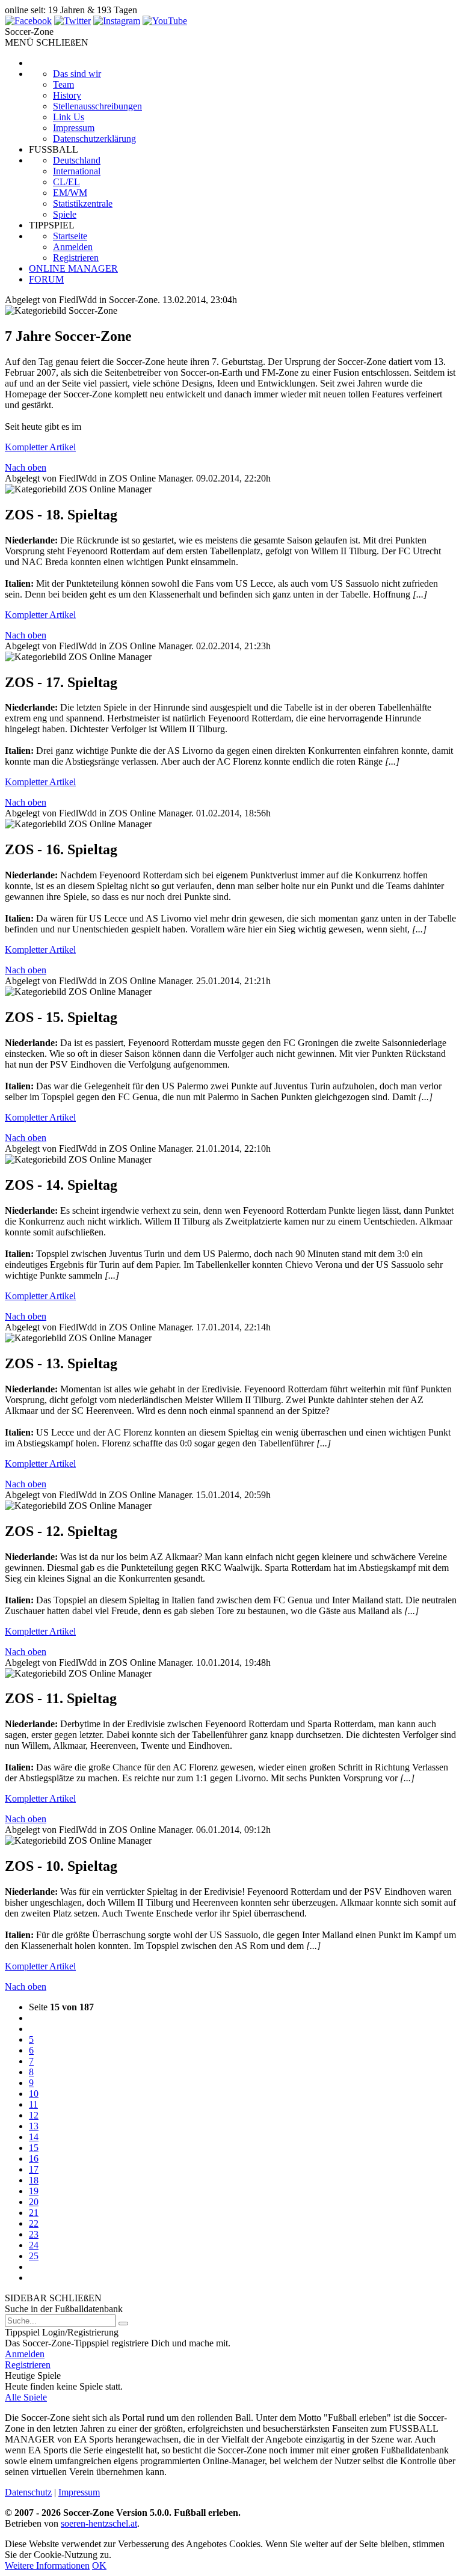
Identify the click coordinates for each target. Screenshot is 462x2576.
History (67, 95)
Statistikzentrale (83, 203)
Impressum (74, 128)
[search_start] (123, 2324)
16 (34, 2158)
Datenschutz (28, 2492)
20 (34, 2202)
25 (34, 2256)
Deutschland (77, 160)
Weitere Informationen (47, 2565)
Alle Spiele (26, 2397)
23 (34, 2234)
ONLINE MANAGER (73, 268)
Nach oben (26, 467)
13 (34, 2126)
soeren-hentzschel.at (99, 2523)
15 (34, 2148)
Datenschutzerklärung (94, 139)
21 (34, 2213)
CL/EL (66, 182)
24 (34, 2245)
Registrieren (76, 258)
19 (34, 2191)
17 (34, 2169)
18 (34, 2180)
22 (34, 2223)
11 (33, 2104)
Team (63, 84)
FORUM (46, 279)
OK (99, 2565)
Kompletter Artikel (40, 447)
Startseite (70, 236)
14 (34, 2137)
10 (34, 2094)
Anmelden (73, 247)
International (77, 171)
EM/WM (70, 193)
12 (34, 2115)
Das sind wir (77, 74)
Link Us (69, 117)
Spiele (65, 214)
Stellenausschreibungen (97, 106)
